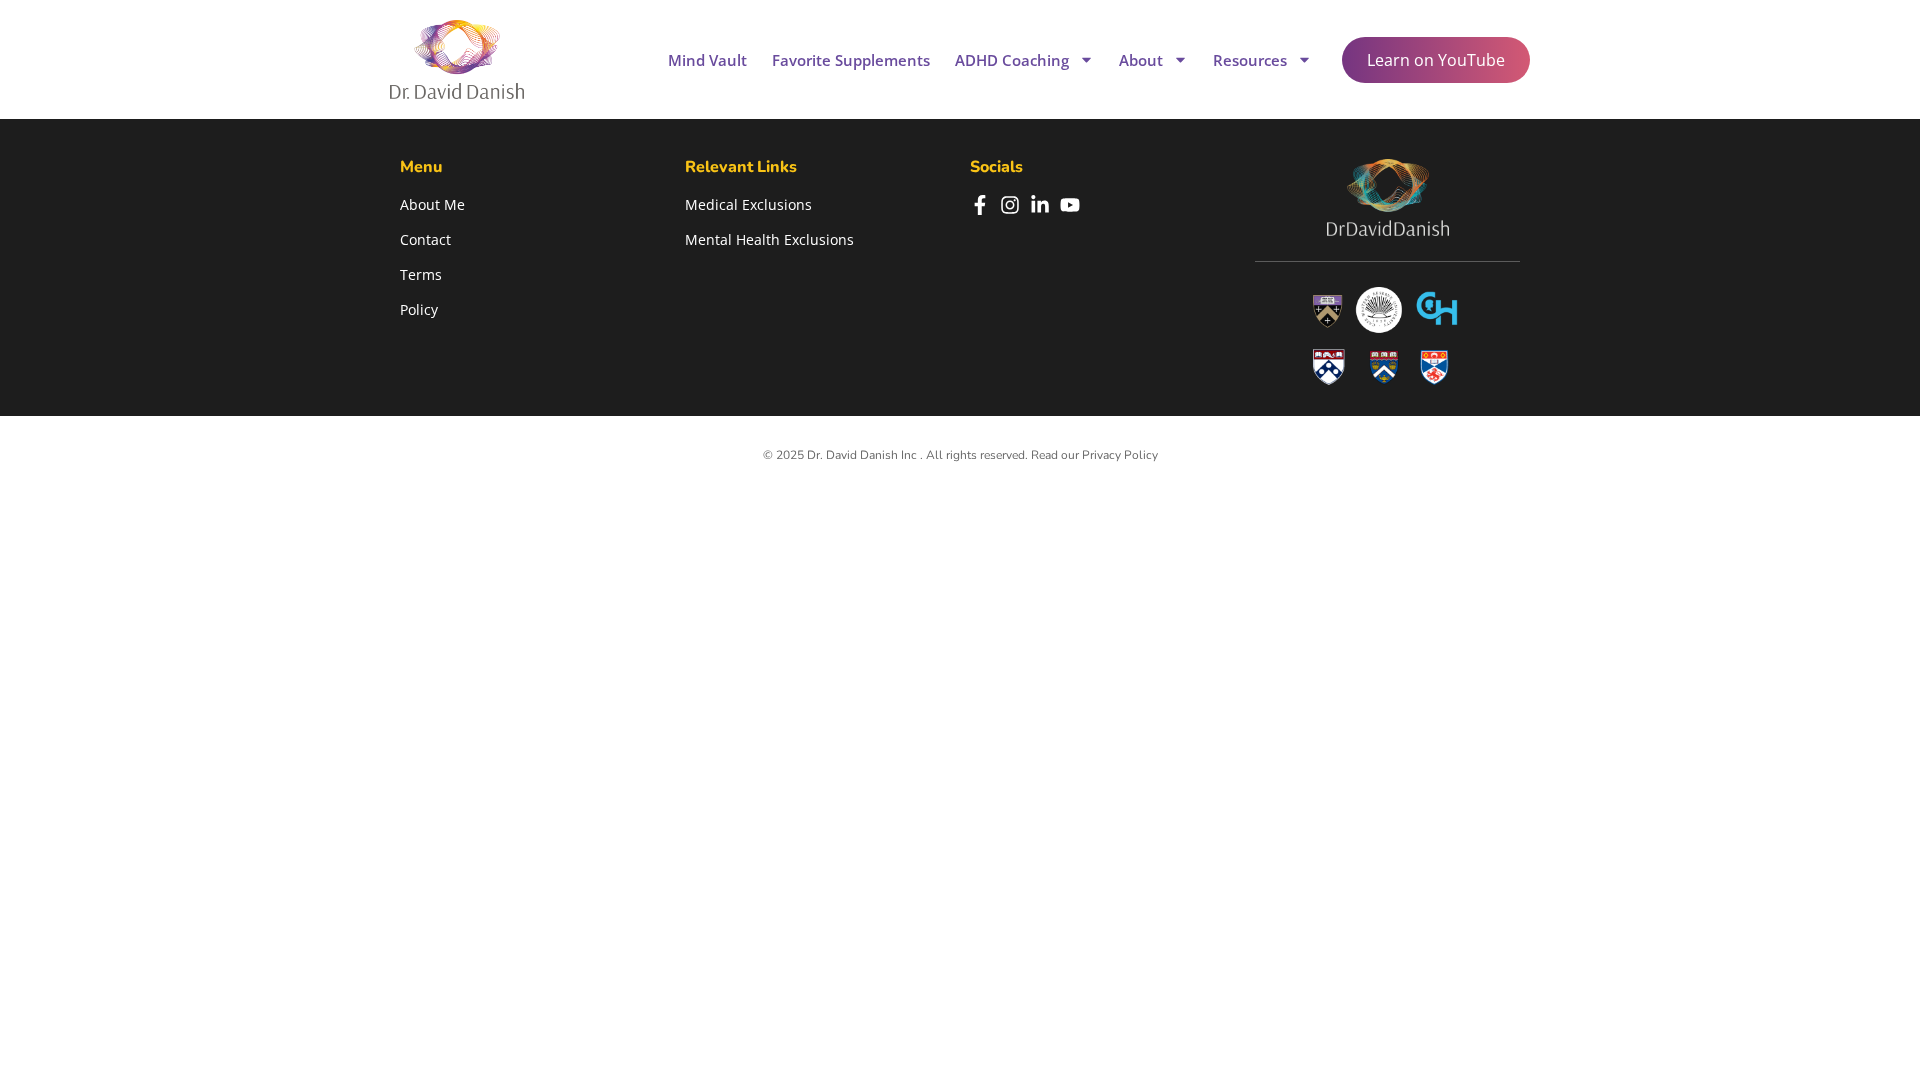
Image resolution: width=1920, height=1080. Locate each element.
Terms (421, 274)
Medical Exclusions (748, 204)
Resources (1250, 60)
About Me (432, 204)
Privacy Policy (1120, 455)
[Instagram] (1010, 205)
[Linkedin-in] (1040, 205)
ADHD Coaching (1012, 60)
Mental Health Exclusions (769, 239)
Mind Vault (707, 60)
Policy (419, 309)
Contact (425, 239)
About (1141, 60)
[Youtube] (1070, 205)
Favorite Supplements (851, 60)
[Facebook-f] (980, 205)
